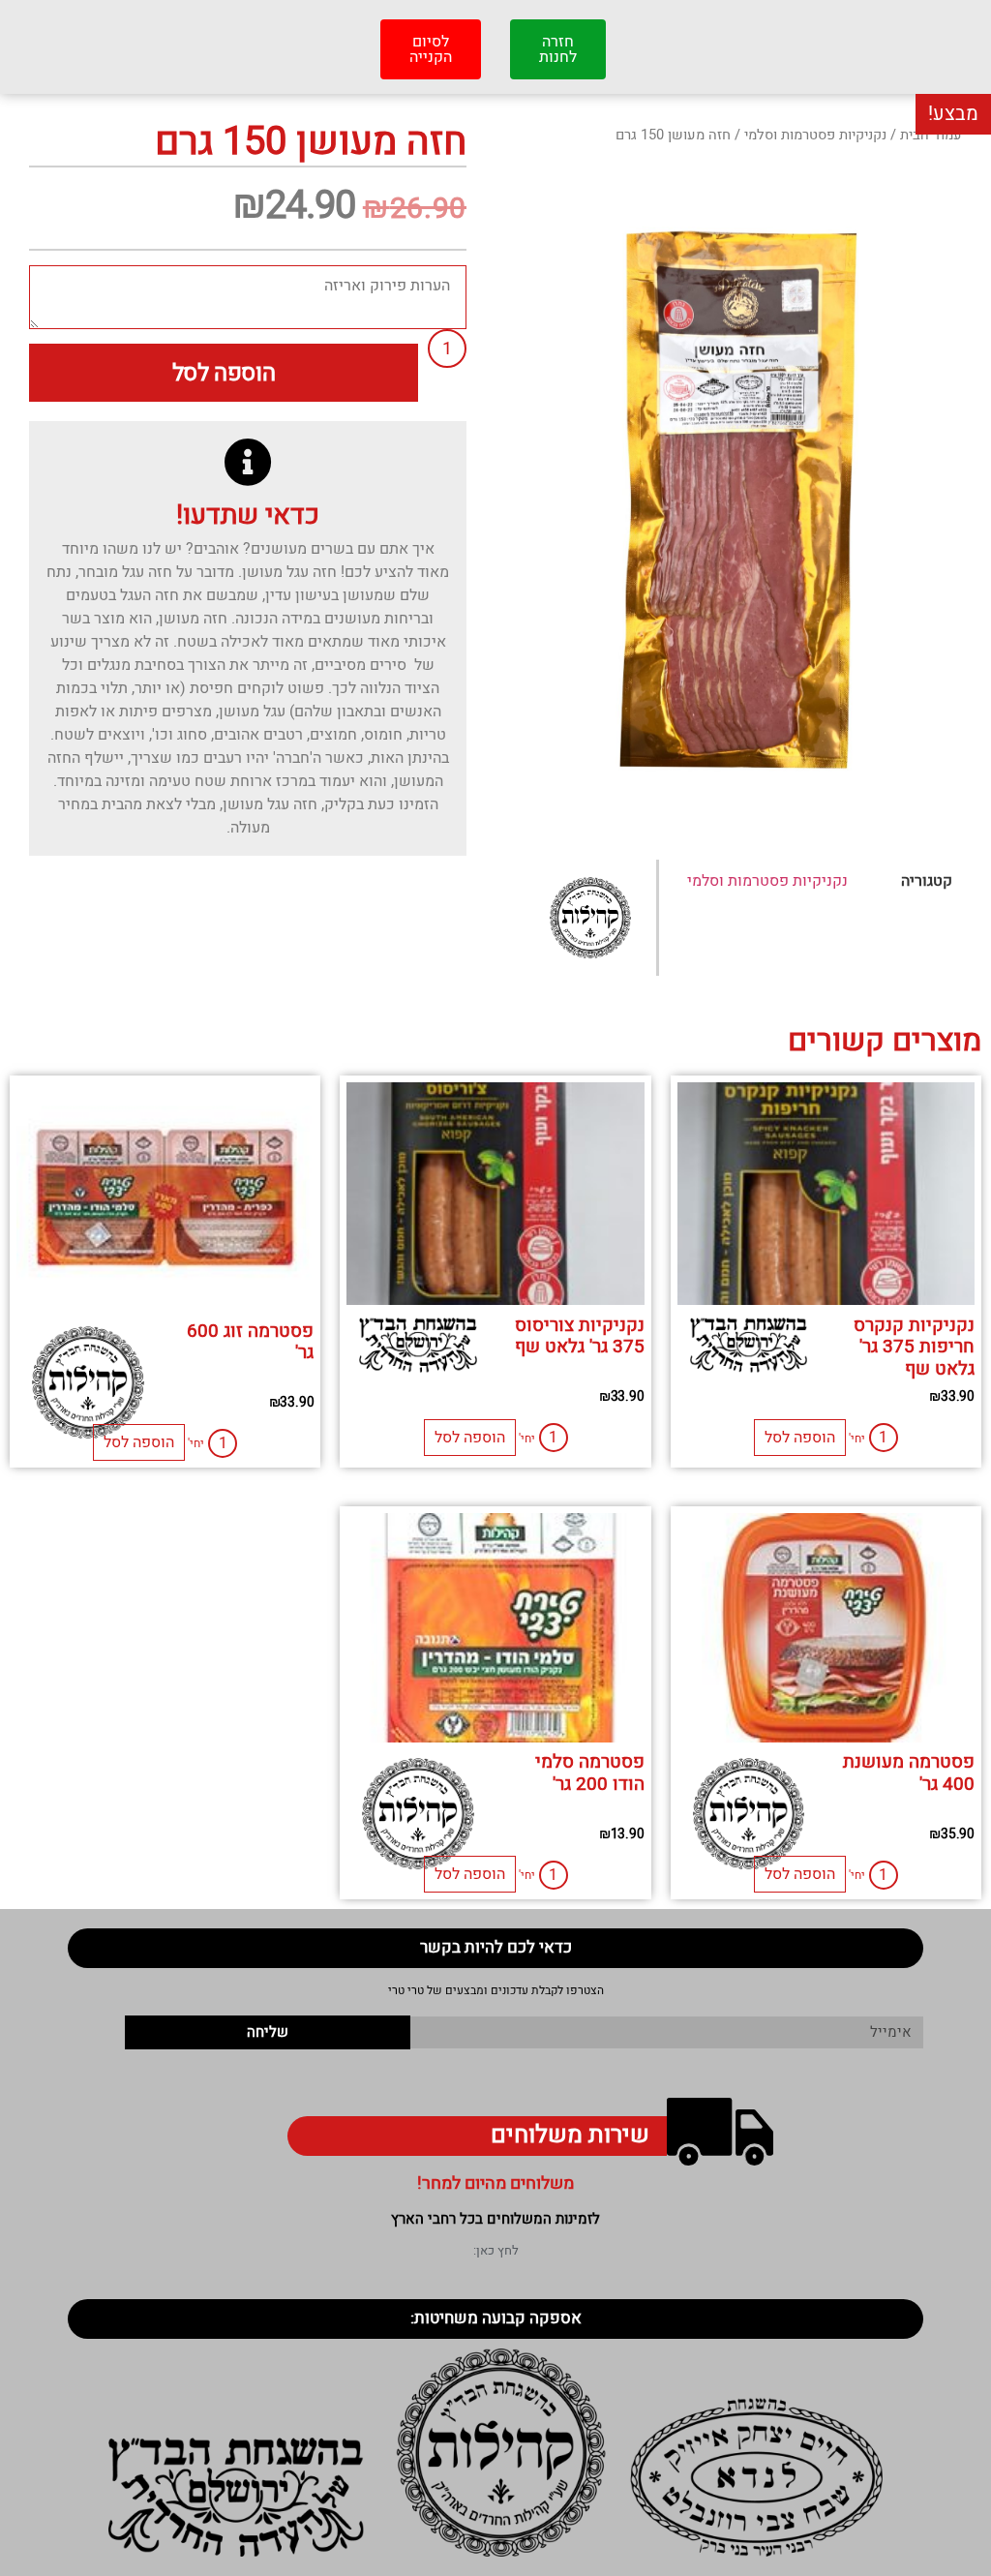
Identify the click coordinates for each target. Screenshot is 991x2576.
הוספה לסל (224, 373)
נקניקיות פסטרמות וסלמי (815, 135)
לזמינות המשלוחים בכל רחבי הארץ (495, 2219)
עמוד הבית (931, 135)
